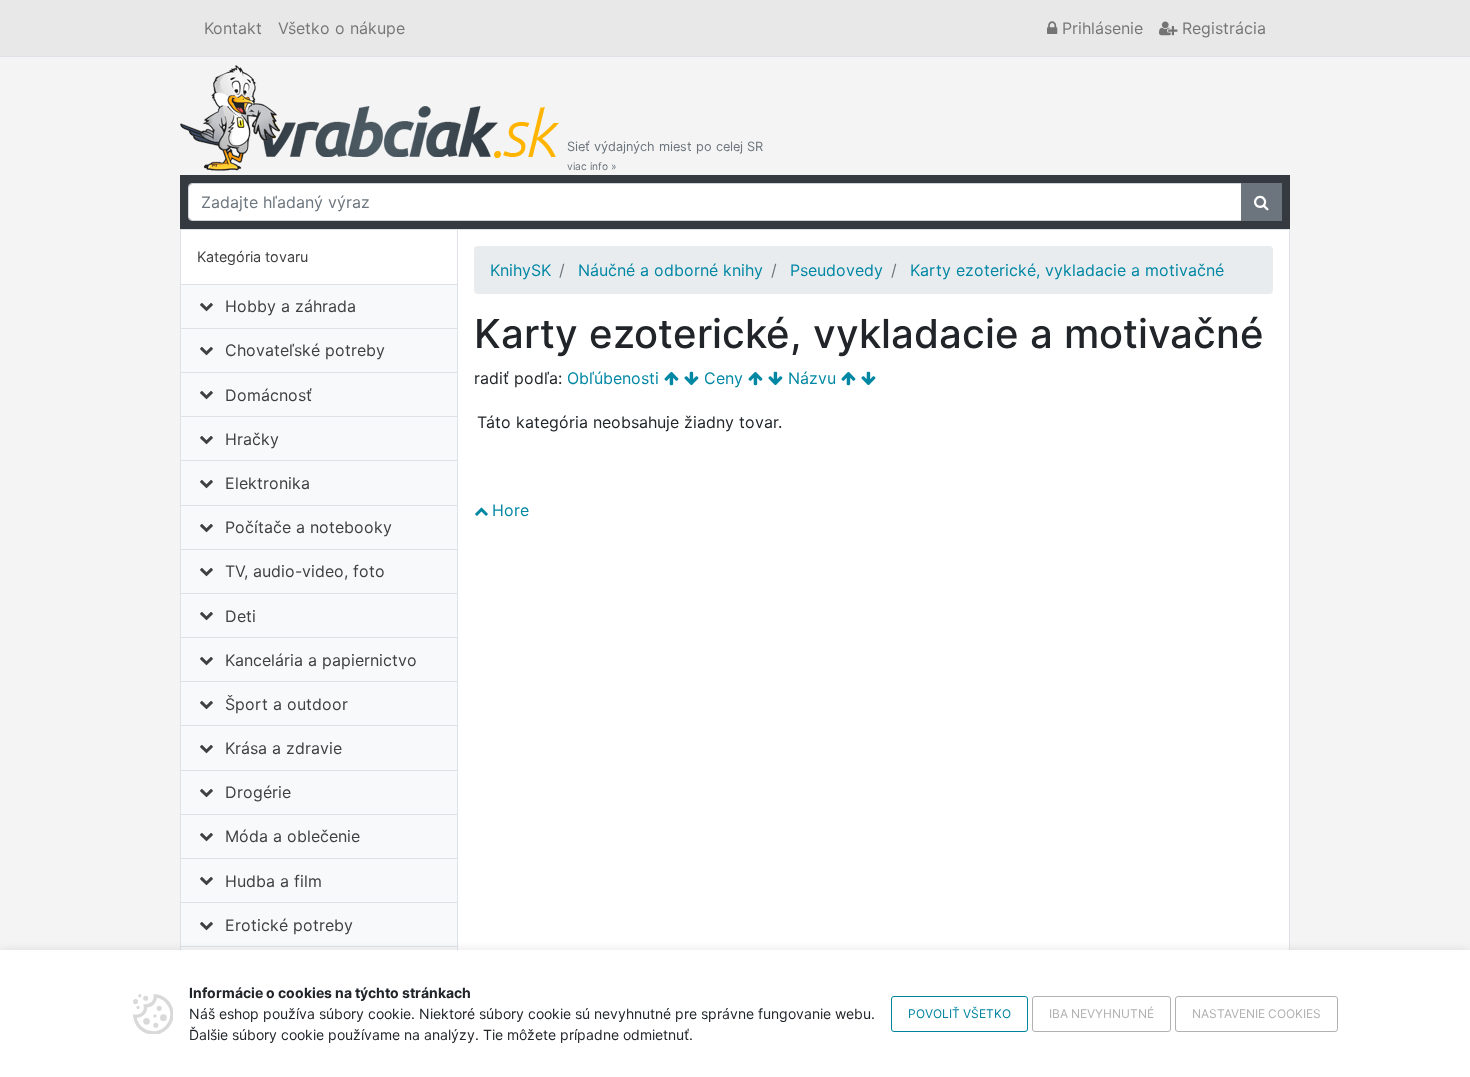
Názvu (812, 378)
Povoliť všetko (959, 1013)
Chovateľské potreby (305, 350)
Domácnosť (268, 395)
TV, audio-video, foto (305, 571)
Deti (240, 616)
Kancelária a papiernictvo (321, 660)
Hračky (252, 439)
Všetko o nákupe (341, 28)
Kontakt (233, 28)
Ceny (723, 378)
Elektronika (267, 483)
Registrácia (1221, 28)
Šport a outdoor (286, 704)
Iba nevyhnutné (1101, 1013)
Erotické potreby (289, 925)
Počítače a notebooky (308, 527)
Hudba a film (273, 881)
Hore (510, 510)
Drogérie (258, 792)
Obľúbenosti (613, 378)
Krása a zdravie (283, 748)
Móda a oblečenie (292, 836)
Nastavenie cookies (1256, 1013)
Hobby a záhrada (290, 306)
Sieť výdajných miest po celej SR (665, 155)
